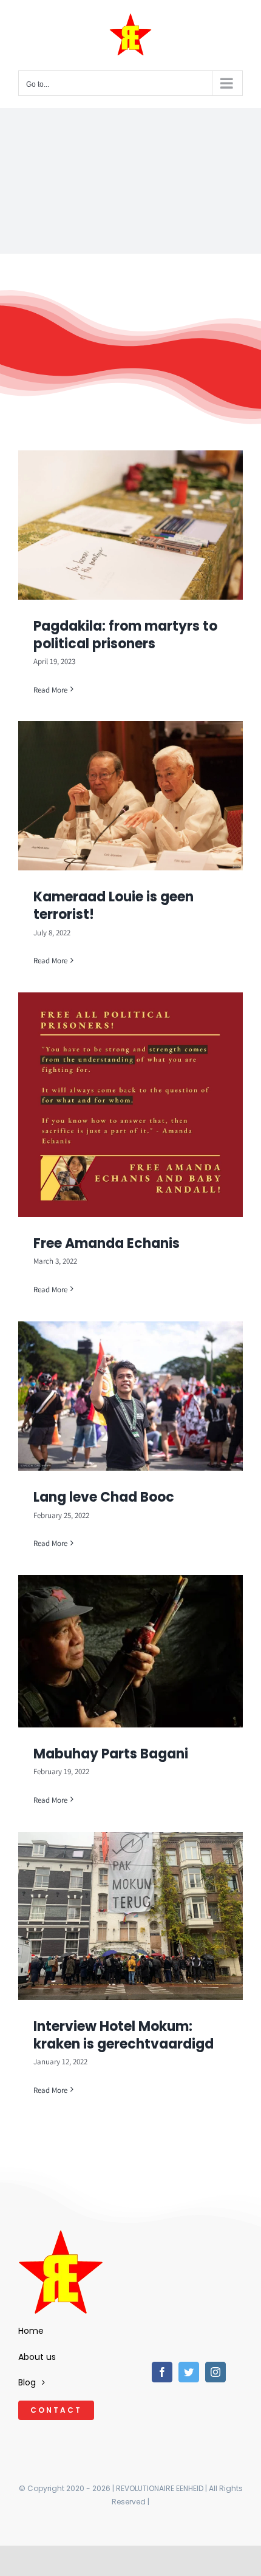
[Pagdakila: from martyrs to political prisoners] (130, 525)
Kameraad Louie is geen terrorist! (114, 906)
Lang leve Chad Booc (104, 1497)
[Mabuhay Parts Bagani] (130, 1651)
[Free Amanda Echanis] (130, 1105)
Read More (50, 690)
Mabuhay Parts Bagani (111, 1754)
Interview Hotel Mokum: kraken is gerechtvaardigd (124, 2035)
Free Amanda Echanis (107, 1243)
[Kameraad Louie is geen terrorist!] (130, 796)
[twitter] (189, 2372)
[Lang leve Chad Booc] (130, 1396)
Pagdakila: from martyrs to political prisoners (125, 635)
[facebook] (162, 2372)
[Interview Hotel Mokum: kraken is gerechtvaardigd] (130, 1916)
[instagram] (215, 2372)
